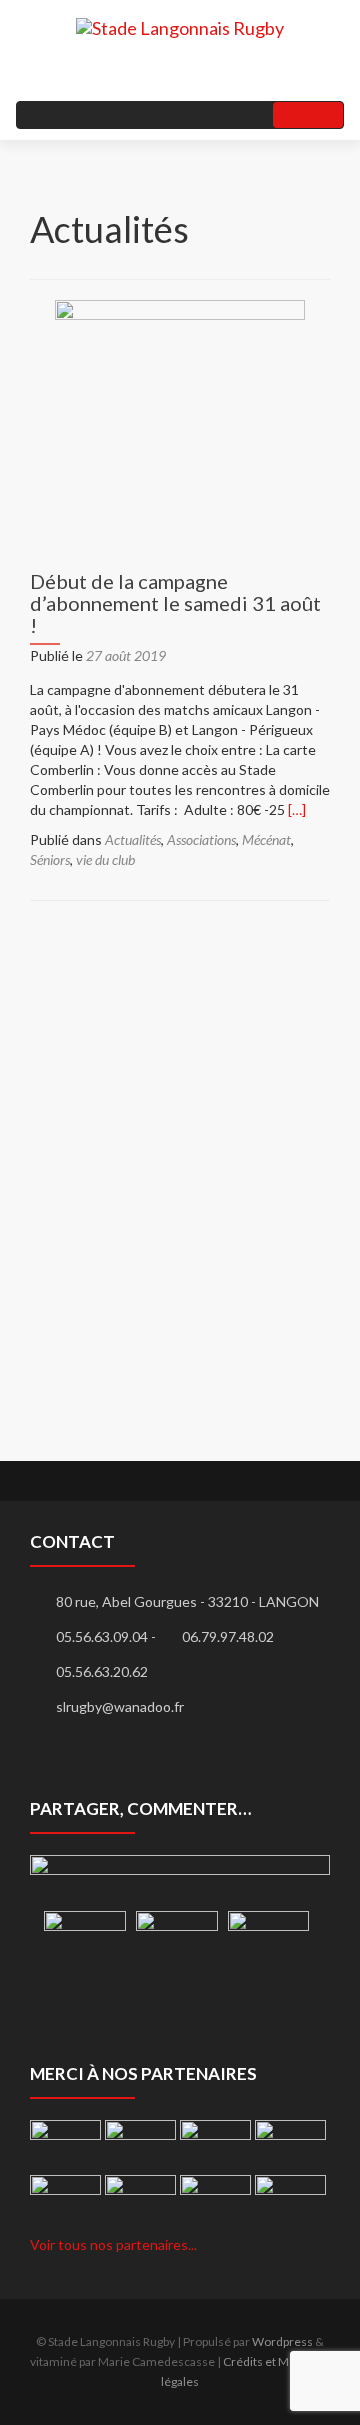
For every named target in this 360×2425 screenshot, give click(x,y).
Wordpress (282, 2341)
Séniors (50, 859)
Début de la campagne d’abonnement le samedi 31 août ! (175, 603)
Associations (201, 839)
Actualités (133, 839)
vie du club (105, 859)
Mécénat (266, 839)
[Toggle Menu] (308, 115)
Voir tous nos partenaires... (113, 2244)
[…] (297, 809)
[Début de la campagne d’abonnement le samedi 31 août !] (180, 422)
